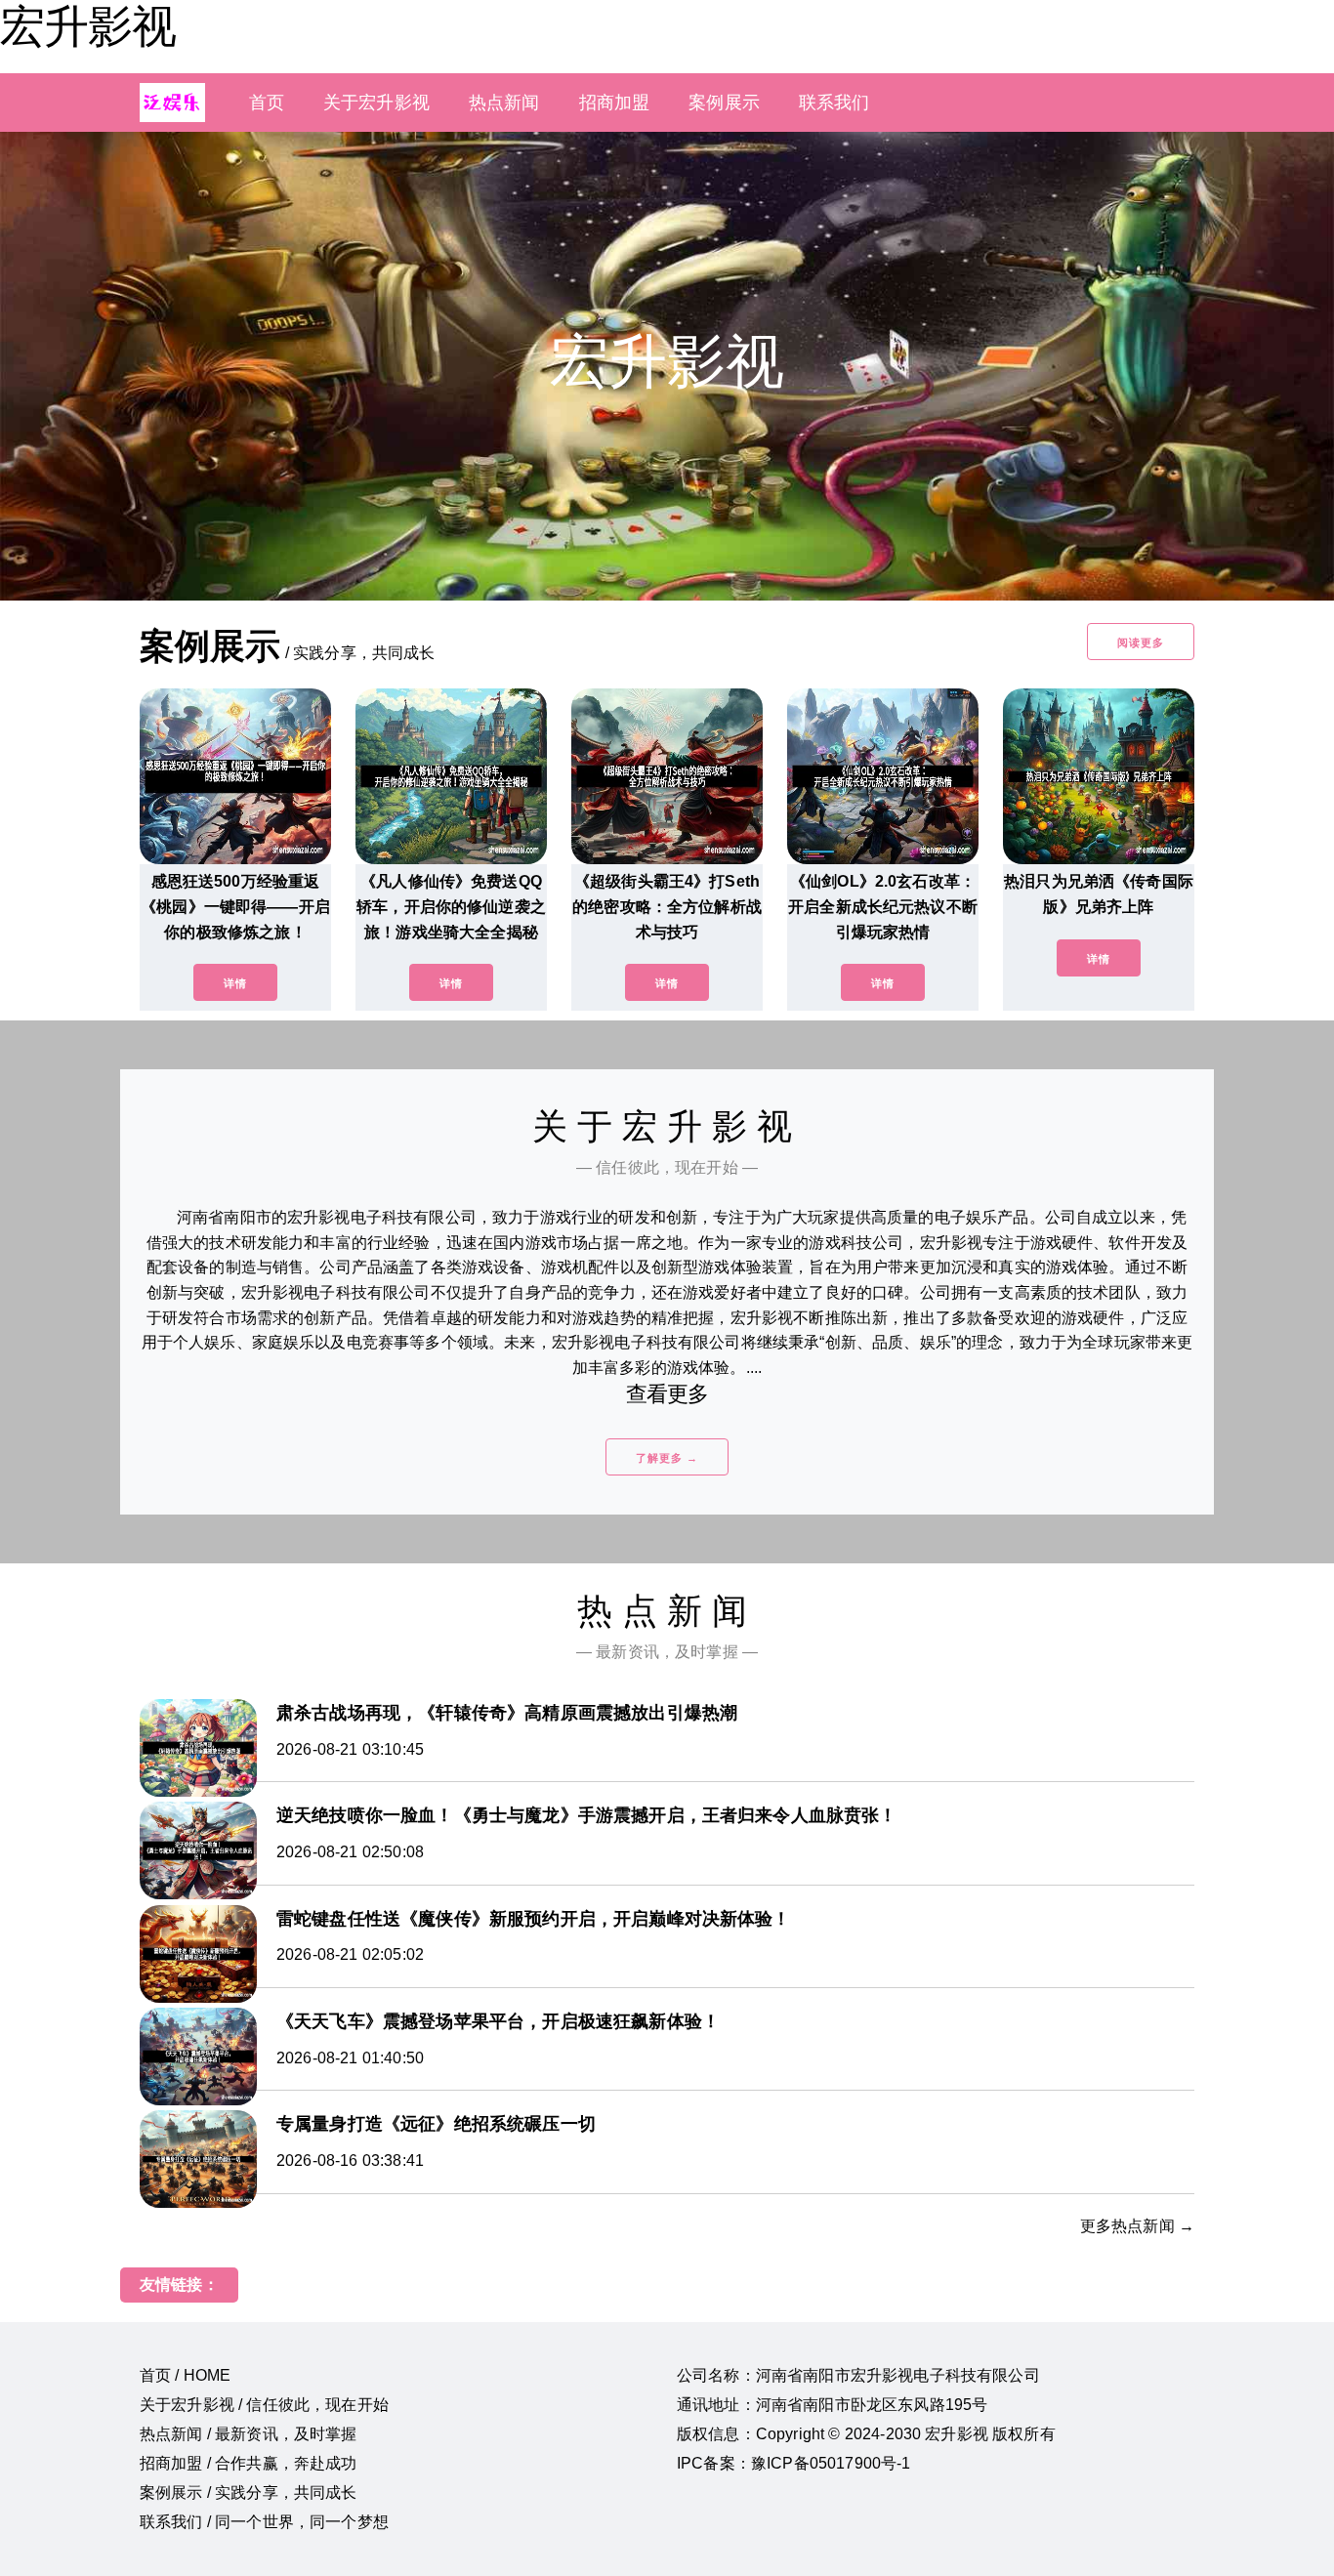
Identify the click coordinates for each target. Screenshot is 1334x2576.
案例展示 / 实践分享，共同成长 (249, 2493)
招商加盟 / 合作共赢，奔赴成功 (249, 2463)
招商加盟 (615, 103)
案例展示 (724, 103)
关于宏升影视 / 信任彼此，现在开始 (264, 2405)
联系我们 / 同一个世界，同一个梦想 (264, 2522)
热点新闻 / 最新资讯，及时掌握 (249, 2434)
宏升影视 (88, 26)
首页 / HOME (185, 2375)
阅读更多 (1141, 643)
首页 (267, 103)
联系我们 (834, 103)
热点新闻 (504, 103)
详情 (235, 983)
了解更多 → (667, 1458)
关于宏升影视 (376, 103)
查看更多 (667, 1394)
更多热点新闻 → (1137, 2226)
